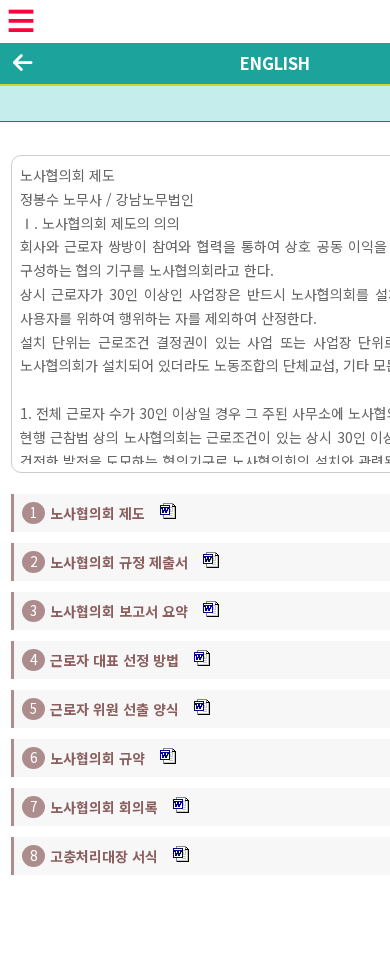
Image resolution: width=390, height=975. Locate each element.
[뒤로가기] (22, 63)
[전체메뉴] (21, 21)
